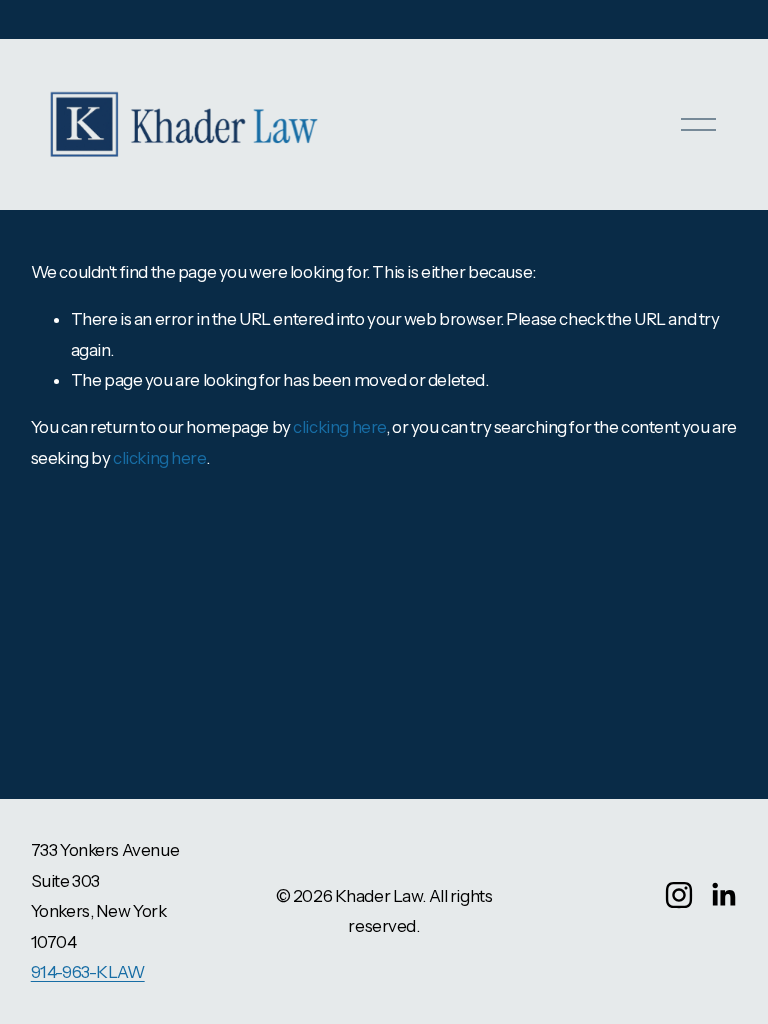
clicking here (339, 427)
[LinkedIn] (723, 895)
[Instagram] (679, 895)
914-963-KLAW (88, 972)
